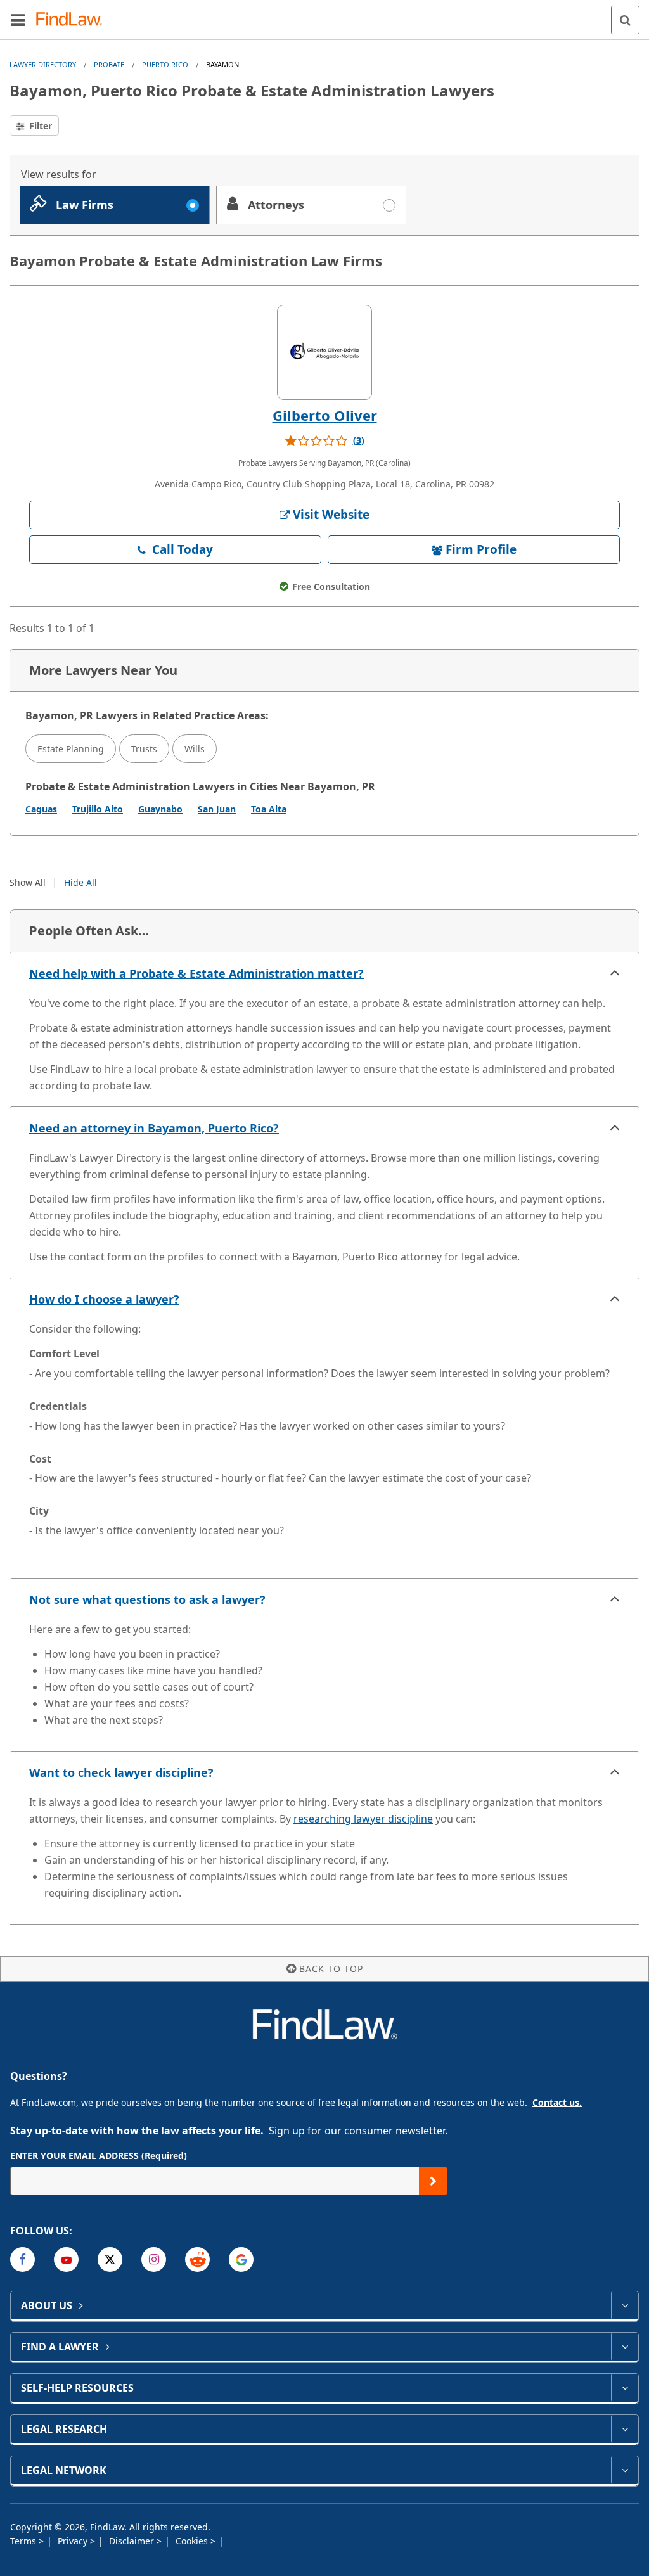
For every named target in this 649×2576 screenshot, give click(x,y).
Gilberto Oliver (325, 415)
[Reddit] (197, 2259)
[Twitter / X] (110, 2259)
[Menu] (18, 20)
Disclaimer (133, 2541)
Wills (195, 749)
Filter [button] (39, 126)
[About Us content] (625, 2305)
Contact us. (557, 2102)
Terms (24, 2541)
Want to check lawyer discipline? (121, 1772)
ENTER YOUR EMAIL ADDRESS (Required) (99, 2156)
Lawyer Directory (43, 64)
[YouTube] (66, 2259)
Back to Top (331, 1969)
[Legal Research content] (625, 2429)
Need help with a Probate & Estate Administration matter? (196, 973)
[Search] (625, 20)
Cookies (193, 2541)
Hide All (80, 882)
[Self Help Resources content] (625, 2388)
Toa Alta (269, 809)
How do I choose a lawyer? (104, 1299)
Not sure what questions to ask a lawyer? (147, 1599)
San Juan (217, 809)
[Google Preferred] (241, 2259)
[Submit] (433, 2181)
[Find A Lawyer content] (625, 2347)
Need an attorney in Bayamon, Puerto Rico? (154, 1128)
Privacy (74, 2541)
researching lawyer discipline (363, 1819)
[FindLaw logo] (73, 20)
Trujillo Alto (98, 809)
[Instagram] (154, 2259)
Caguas (41, 809)
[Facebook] (22, 2259)
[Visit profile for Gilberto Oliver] (324, 352)
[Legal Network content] (625, 2470)
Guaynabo (160, 809)
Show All (28, 882)
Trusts (144, 749)
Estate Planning (71, 749)
